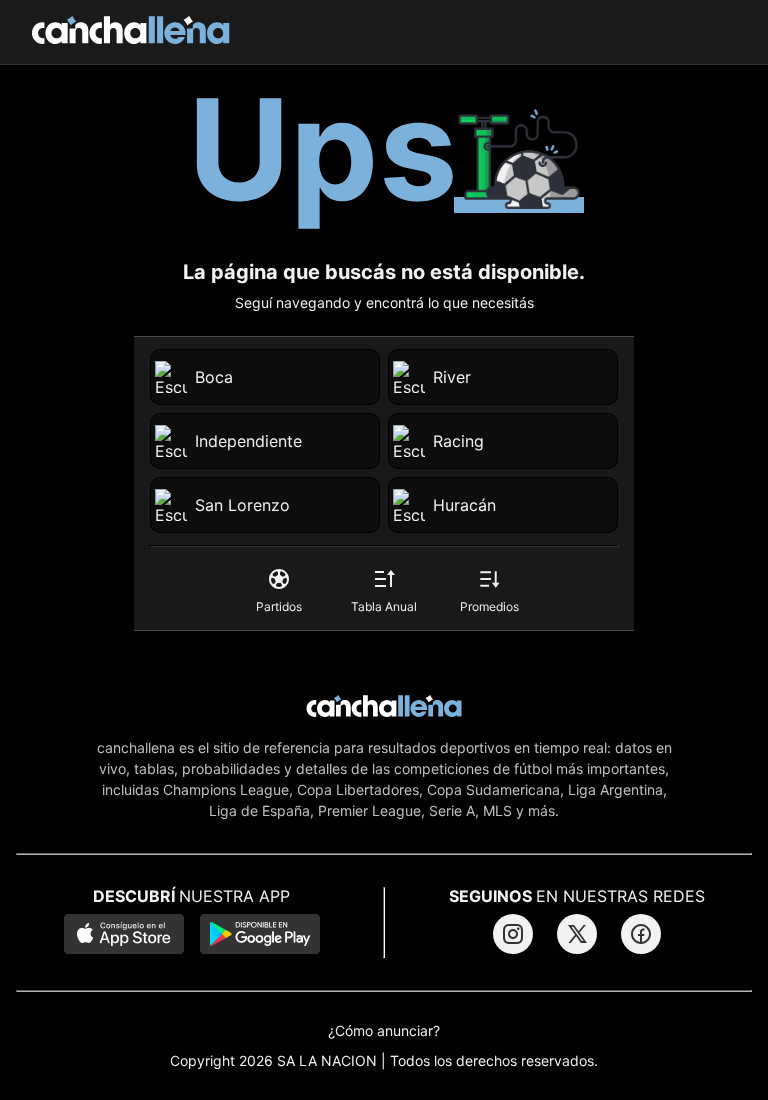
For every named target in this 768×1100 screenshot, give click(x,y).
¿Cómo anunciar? (384, 1031)
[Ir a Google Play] (260, 936)
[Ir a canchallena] (131, 32)
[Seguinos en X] (577, 934)
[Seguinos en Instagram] (513, 934)
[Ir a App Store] (124, 936)
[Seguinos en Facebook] (641, 934)
